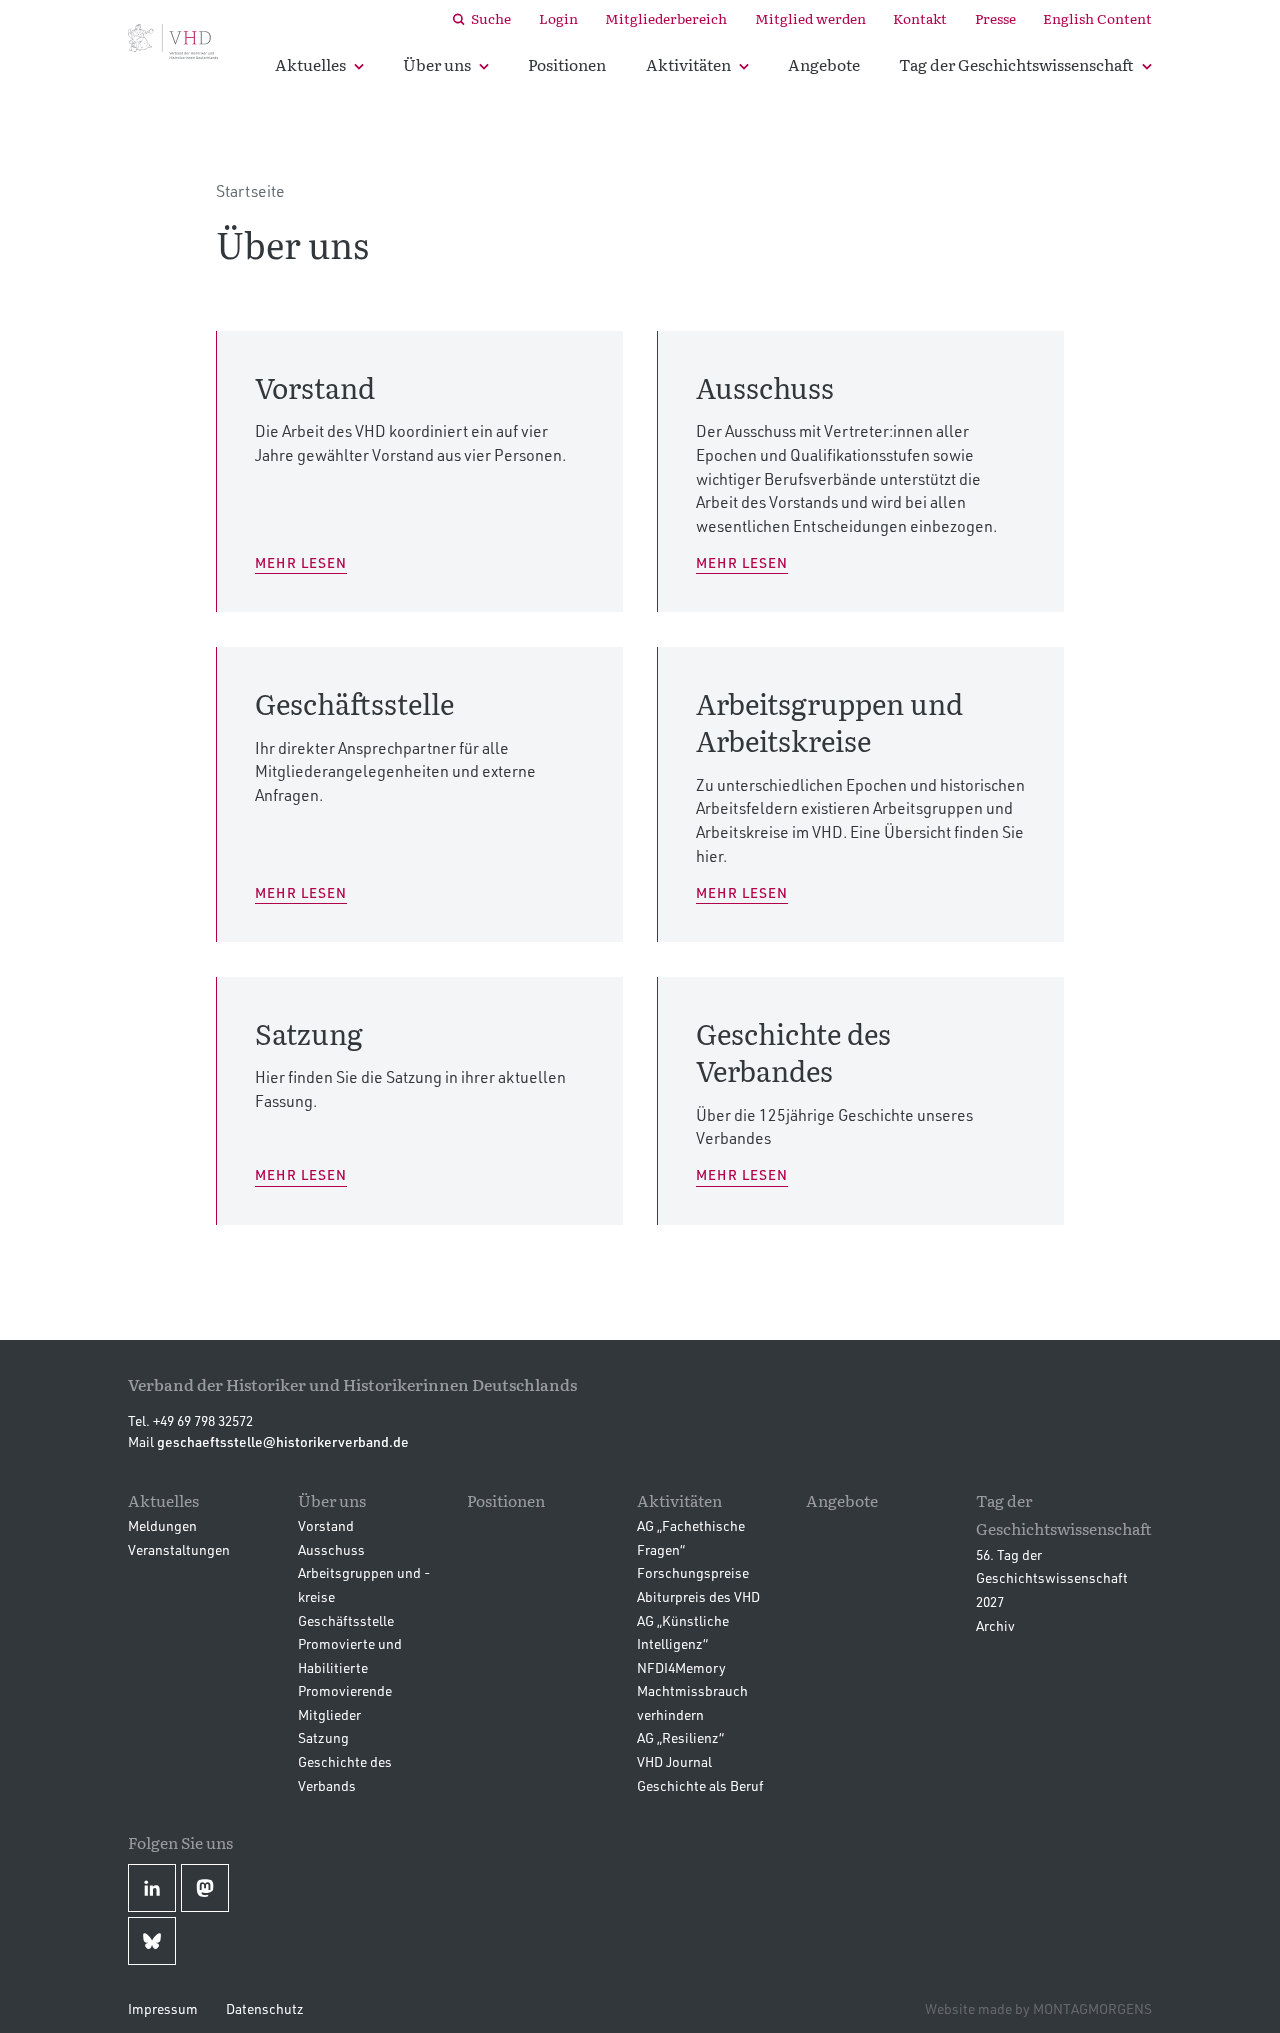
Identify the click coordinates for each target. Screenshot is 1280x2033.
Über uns (437, 64)
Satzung (323, 1737)
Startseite (250, 191)
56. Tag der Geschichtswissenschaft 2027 (1052, 1578)
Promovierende (345, 1690)
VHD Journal (674, 1761)
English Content (1097, 18)
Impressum (163, 2008)
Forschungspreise (693, 1572)
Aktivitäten (688, 64)
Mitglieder (329, 1714)
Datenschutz (265, 2008)
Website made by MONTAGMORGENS (1038, 2008)
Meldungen (162, 1525)
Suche (491, 18)
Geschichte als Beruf (700, 1785)
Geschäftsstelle (346, 1620)
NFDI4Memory (681, 1667)
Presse (995, 18)
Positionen (567, 64)
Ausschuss (331, 1549)
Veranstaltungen (179, 1549)
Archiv (995, 1625)
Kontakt (920, 18)
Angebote (824, 64)
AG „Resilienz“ (680, 1737)
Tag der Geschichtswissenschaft (1016, 64)
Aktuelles (310, 64)
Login (558, 18)
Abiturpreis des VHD (698, 1596)
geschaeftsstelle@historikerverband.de (283, 1441)
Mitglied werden (810, 18)
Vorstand (326, 1525)
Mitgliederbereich (666, 18)
